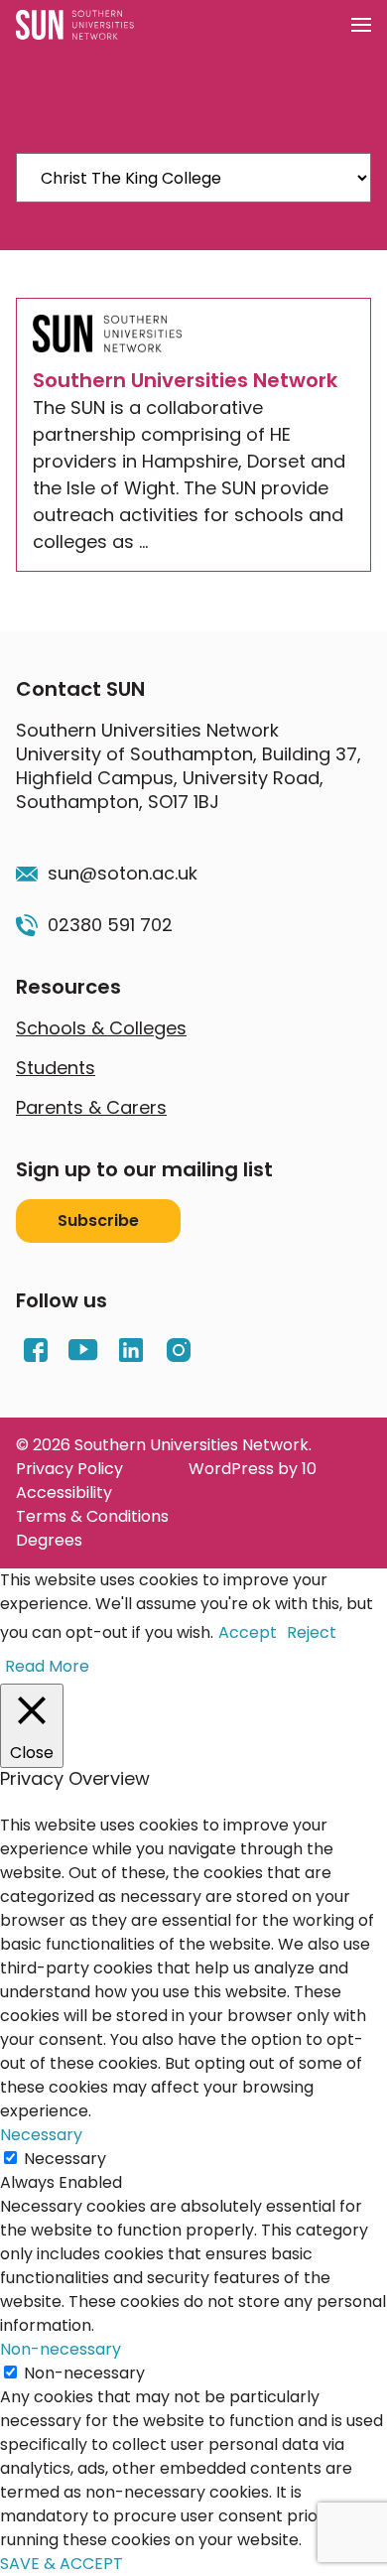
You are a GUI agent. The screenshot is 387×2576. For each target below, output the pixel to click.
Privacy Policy (69, 1469)
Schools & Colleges (101, 1028)
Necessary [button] (41, 2135)
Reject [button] (312, 1632)
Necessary (65, 2159)
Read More (47, 1666)
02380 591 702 (110, 925)
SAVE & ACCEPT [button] (62, 2564)
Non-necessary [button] (61, 2349)
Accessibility (64, 1492)
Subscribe (98, 1220)
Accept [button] (248, 1632)
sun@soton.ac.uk (123, 874)
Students (56, 1068)
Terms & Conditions (92, 1516)
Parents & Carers (91, 1107)
